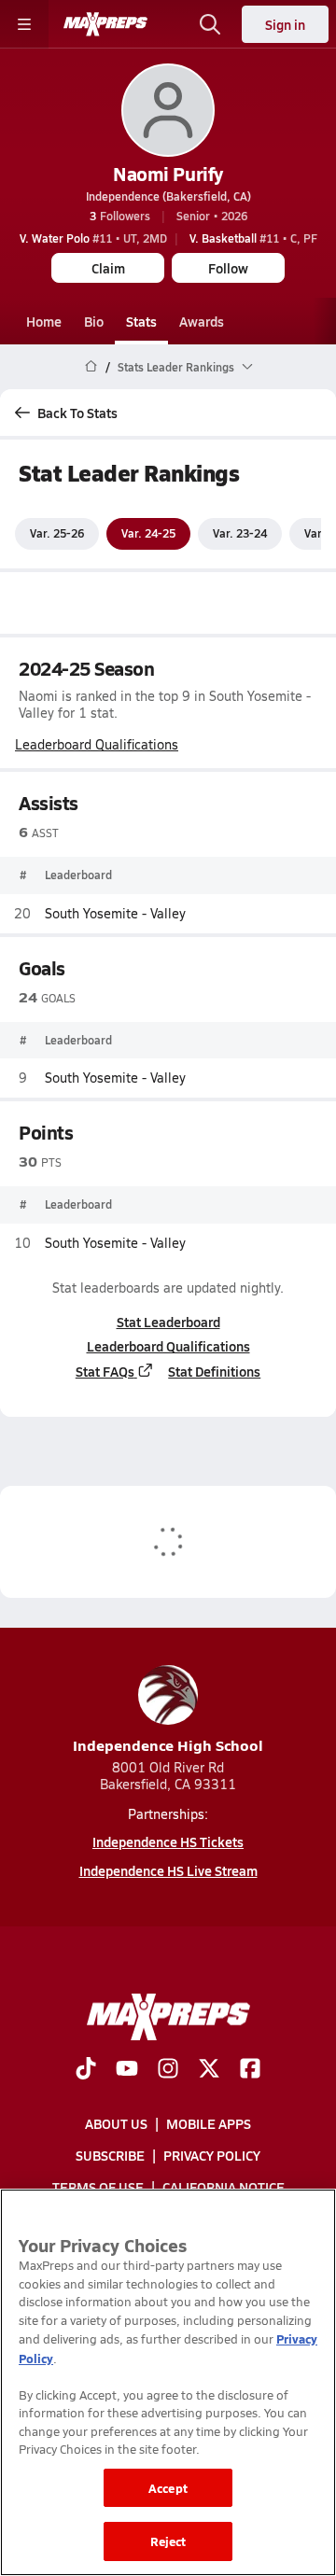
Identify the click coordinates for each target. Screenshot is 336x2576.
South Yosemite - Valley (115, 913)
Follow (228, 268)
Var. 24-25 (148, 533)
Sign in (285, 24)
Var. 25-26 (57, 533)
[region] (168, 2382)
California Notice (224, 2187)
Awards (202, 321)
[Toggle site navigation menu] (24, 24)
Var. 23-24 (240, 533)
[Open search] (210, 24)
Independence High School (168, 1745)
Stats (141, 321)
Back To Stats (77, 413)
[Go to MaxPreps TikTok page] (86, 2070)
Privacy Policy (212, 2155)
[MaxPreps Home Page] (91, 367)
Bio (94, 321)
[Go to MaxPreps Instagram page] (168, 2070)
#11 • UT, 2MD (93, 238)
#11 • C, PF (253, 238)
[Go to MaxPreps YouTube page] (127, 2070)
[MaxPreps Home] (105, 24)
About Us (116, 2123)
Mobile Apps (209, 2123)
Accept (168, 2488)
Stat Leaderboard (168, 1322)
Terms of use (98, 2187)
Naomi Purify (168, 174)
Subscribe (110, 2155)
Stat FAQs (105, 1371)
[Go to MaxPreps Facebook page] (250, 2070)
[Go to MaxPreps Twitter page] (209, 2070)
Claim (108, 268)
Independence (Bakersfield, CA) (168, 196)
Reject (168, 2541)
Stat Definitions (214, 1371)
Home (44, 321)
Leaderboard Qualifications (97, 745)
